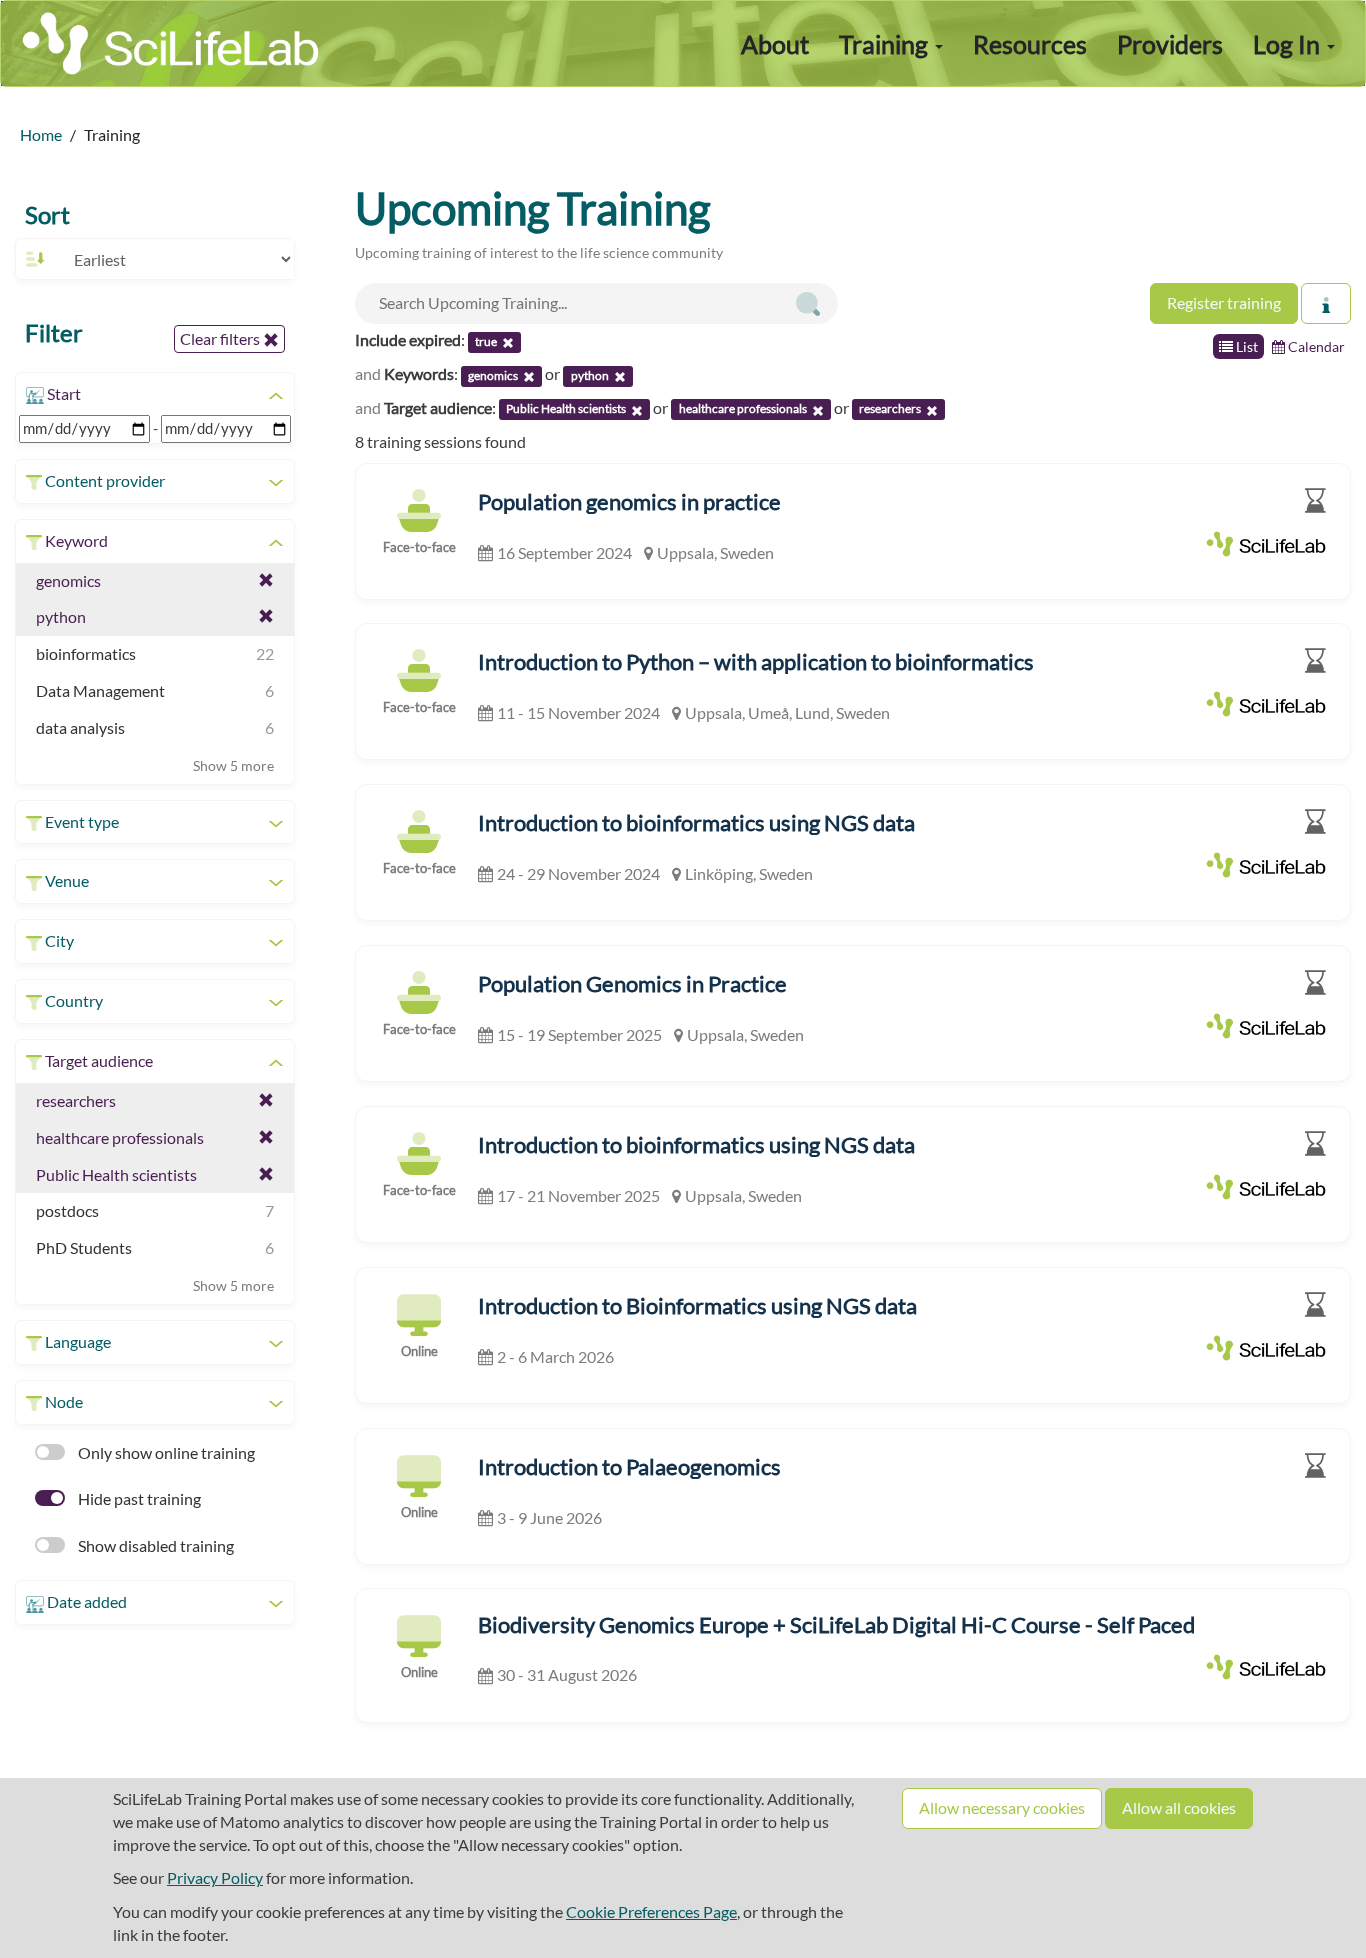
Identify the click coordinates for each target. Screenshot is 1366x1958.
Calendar (1315, 346)
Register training (1224, 302)
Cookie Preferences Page (651, 1911)
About (775, 44)
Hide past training (138, 1498)
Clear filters (221, 338)
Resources (1030, 44)
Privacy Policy (215, 1877)
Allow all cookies (1179, 1807)
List (1245, 346)
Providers (1170, 44)
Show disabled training (154, 1545)
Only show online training (165, 1452)
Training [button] (886, 44)
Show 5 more (233, 765)
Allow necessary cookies (1002, 1807)
